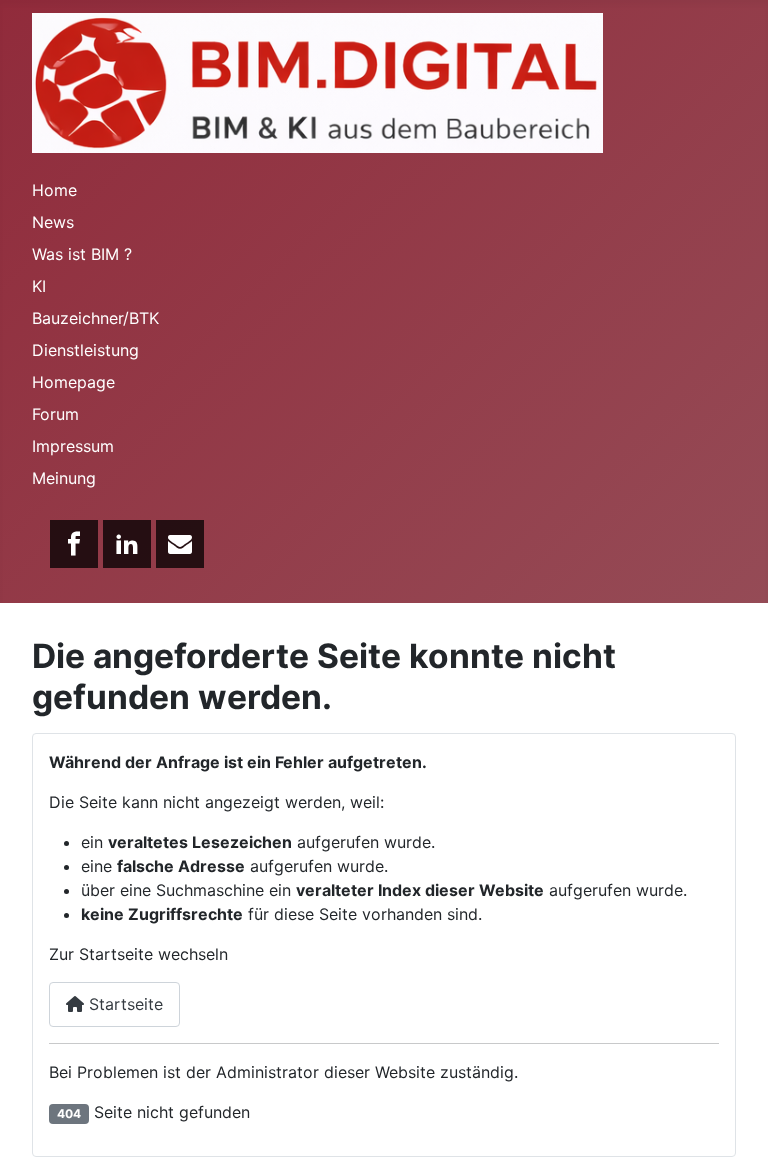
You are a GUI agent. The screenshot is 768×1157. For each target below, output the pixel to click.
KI (39, 286)
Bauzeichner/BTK (95, 318)
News (53, 222)
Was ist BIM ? (82, 254)
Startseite (123, 1004)
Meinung (64, 478)
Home (54, 190)
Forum (55, 414)
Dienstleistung (85, 350)
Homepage (73, 382)
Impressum (73, 446)
